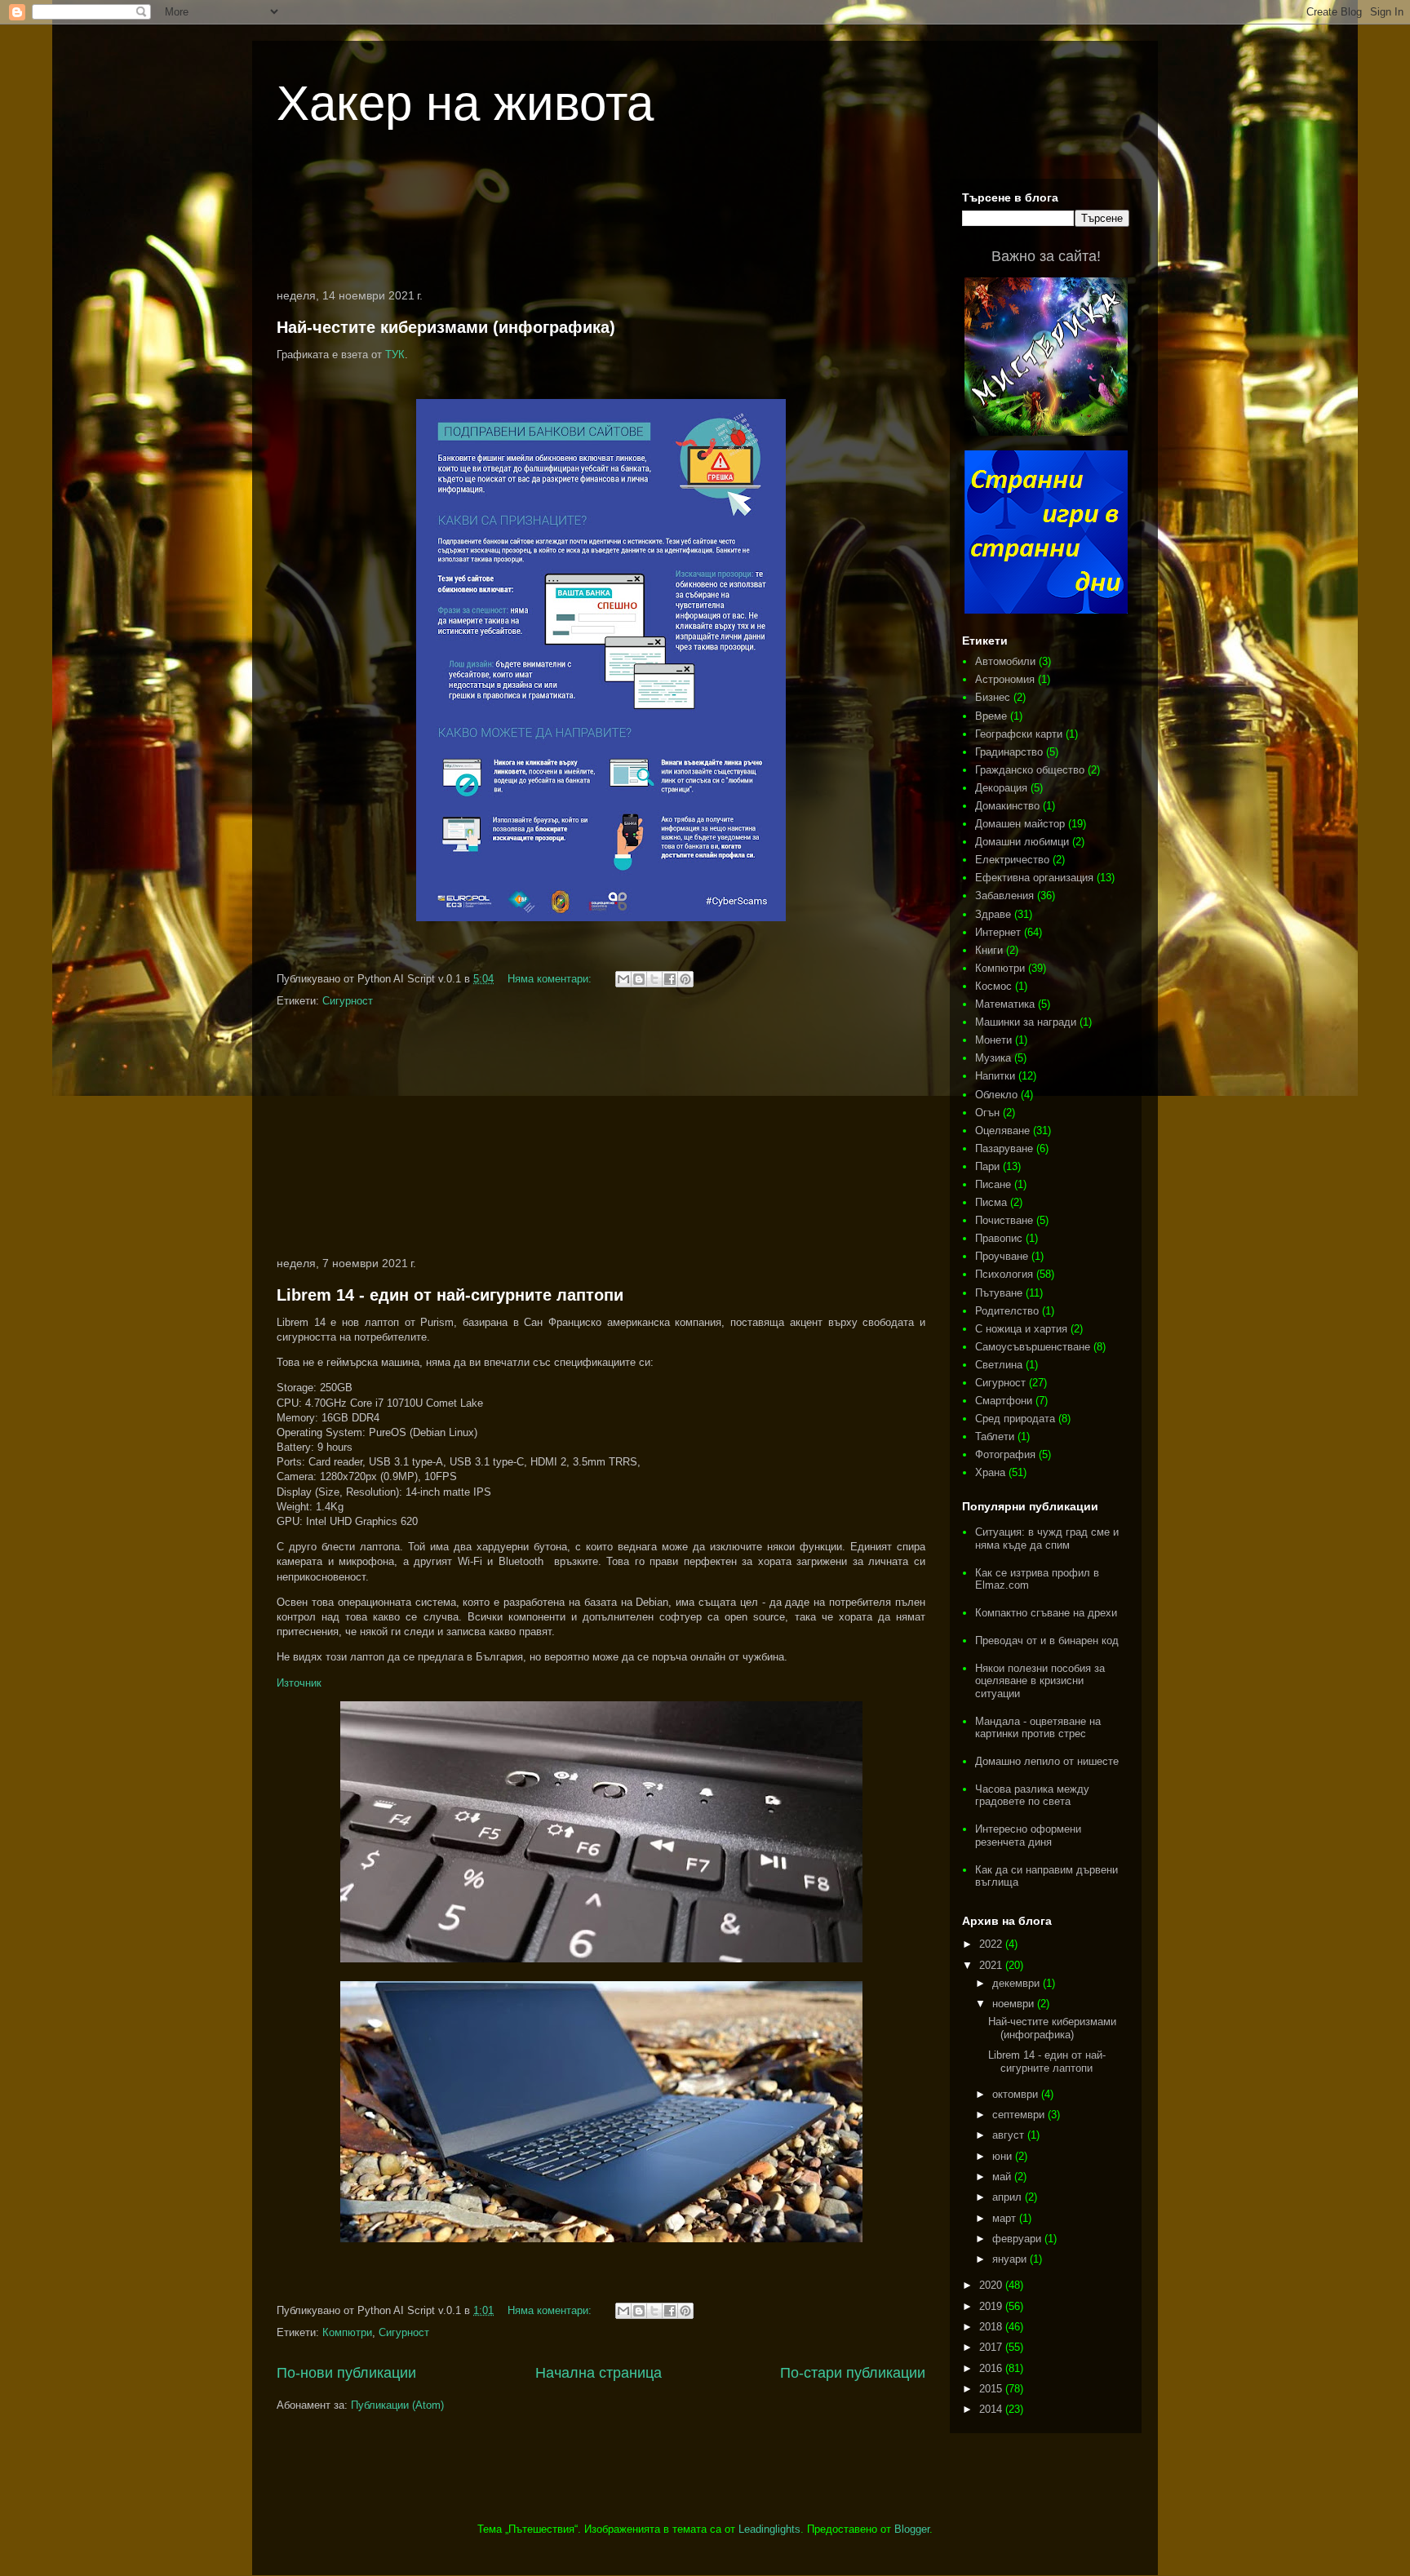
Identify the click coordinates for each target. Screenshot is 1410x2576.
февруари (1018, 2239)
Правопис (999, 1238)
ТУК (395, 355)
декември (1018, 1983)
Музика (993, 1058)
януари (1011, 2259)
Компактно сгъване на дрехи (1046, 1613)
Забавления (1004, 896)
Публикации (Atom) (397, 2405)
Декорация (1001, 788)
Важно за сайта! (1046, 256)
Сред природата (1015, 1419)
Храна (990, 1472)
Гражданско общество (1030, 770)
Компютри (347, 2332)
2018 (992, 2327)
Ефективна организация (1034, 878)
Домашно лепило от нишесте (1047, 1761)
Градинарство (1009, 752)
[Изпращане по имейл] (623, 979)
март (1006, 2218)
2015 (992, 2389)
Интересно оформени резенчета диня (1028, 1836)
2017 (992, 2347)
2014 (992, 2409)
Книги (989, 950)
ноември (1015, 2004)
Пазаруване (1004, 1148)
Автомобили (1005, 661)
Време (991, 716)
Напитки (995, 1076)
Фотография (1005, 1454)
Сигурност (348, 1001)
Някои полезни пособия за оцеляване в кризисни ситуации (1040, 1681)
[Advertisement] (601, 224)
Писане (993, 1184)
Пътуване (999, 1293)
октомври (1017, 2094)
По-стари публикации (853, 2373)
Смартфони (1004, 1401)
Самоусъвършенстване (1033, 1347)
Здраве (993, 914)
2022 (992, 1944)
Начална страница (599, 2373)
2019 (992, 2306)
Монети (993, 1040)
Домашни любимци (1022, 842)
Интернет (998, 932)
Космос (993, 986)
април (1009, 2197)
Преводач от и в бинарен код (1047, 1640)
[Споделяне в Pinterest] (685, 979)
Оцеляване (1002, 1131)
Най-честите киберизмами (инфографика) (446, 327)
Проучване (1002, 1256)
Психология (1004, 1274)
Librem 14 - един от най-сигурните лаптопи (450, 1295)
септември (1020, 2115)
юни (1004, 2156)
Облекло (996, 1095)
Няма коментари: (551, 979)
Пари (987, 1166)
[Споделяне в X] (654, 979)
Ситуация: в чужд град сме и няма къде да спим (1047, 1539)
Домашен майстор (1020, 824)
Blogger (912, 2529)
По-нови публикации (346, 2373)
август (1010, 2135)
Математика (1005, 1004)
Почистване (1004, 1220)
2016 (992, 2368)
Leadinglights (769, 2529)
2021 (992, 1965)
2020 (992, 2285)
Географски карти (1019, 734)
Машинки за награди (1026, 1022)
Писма (991, 1202)
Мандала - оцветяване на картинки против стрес (1038, 1728)
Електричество (1012, 860)
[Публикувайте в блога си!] (639, 979)
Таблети (995, 1437)
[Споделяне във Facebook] (670, 979)
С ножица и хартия (1021, 1329)
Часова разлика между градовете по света (1032, 1796)
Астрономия (1005, 679)
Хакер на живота (465, 103)
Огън (987, 1113)
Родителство (1007, 1311)
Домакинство (1007, 806)
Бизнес (993, 697)
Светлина (999, 1365)
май (1003, 2177)
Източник (299, 1683)
